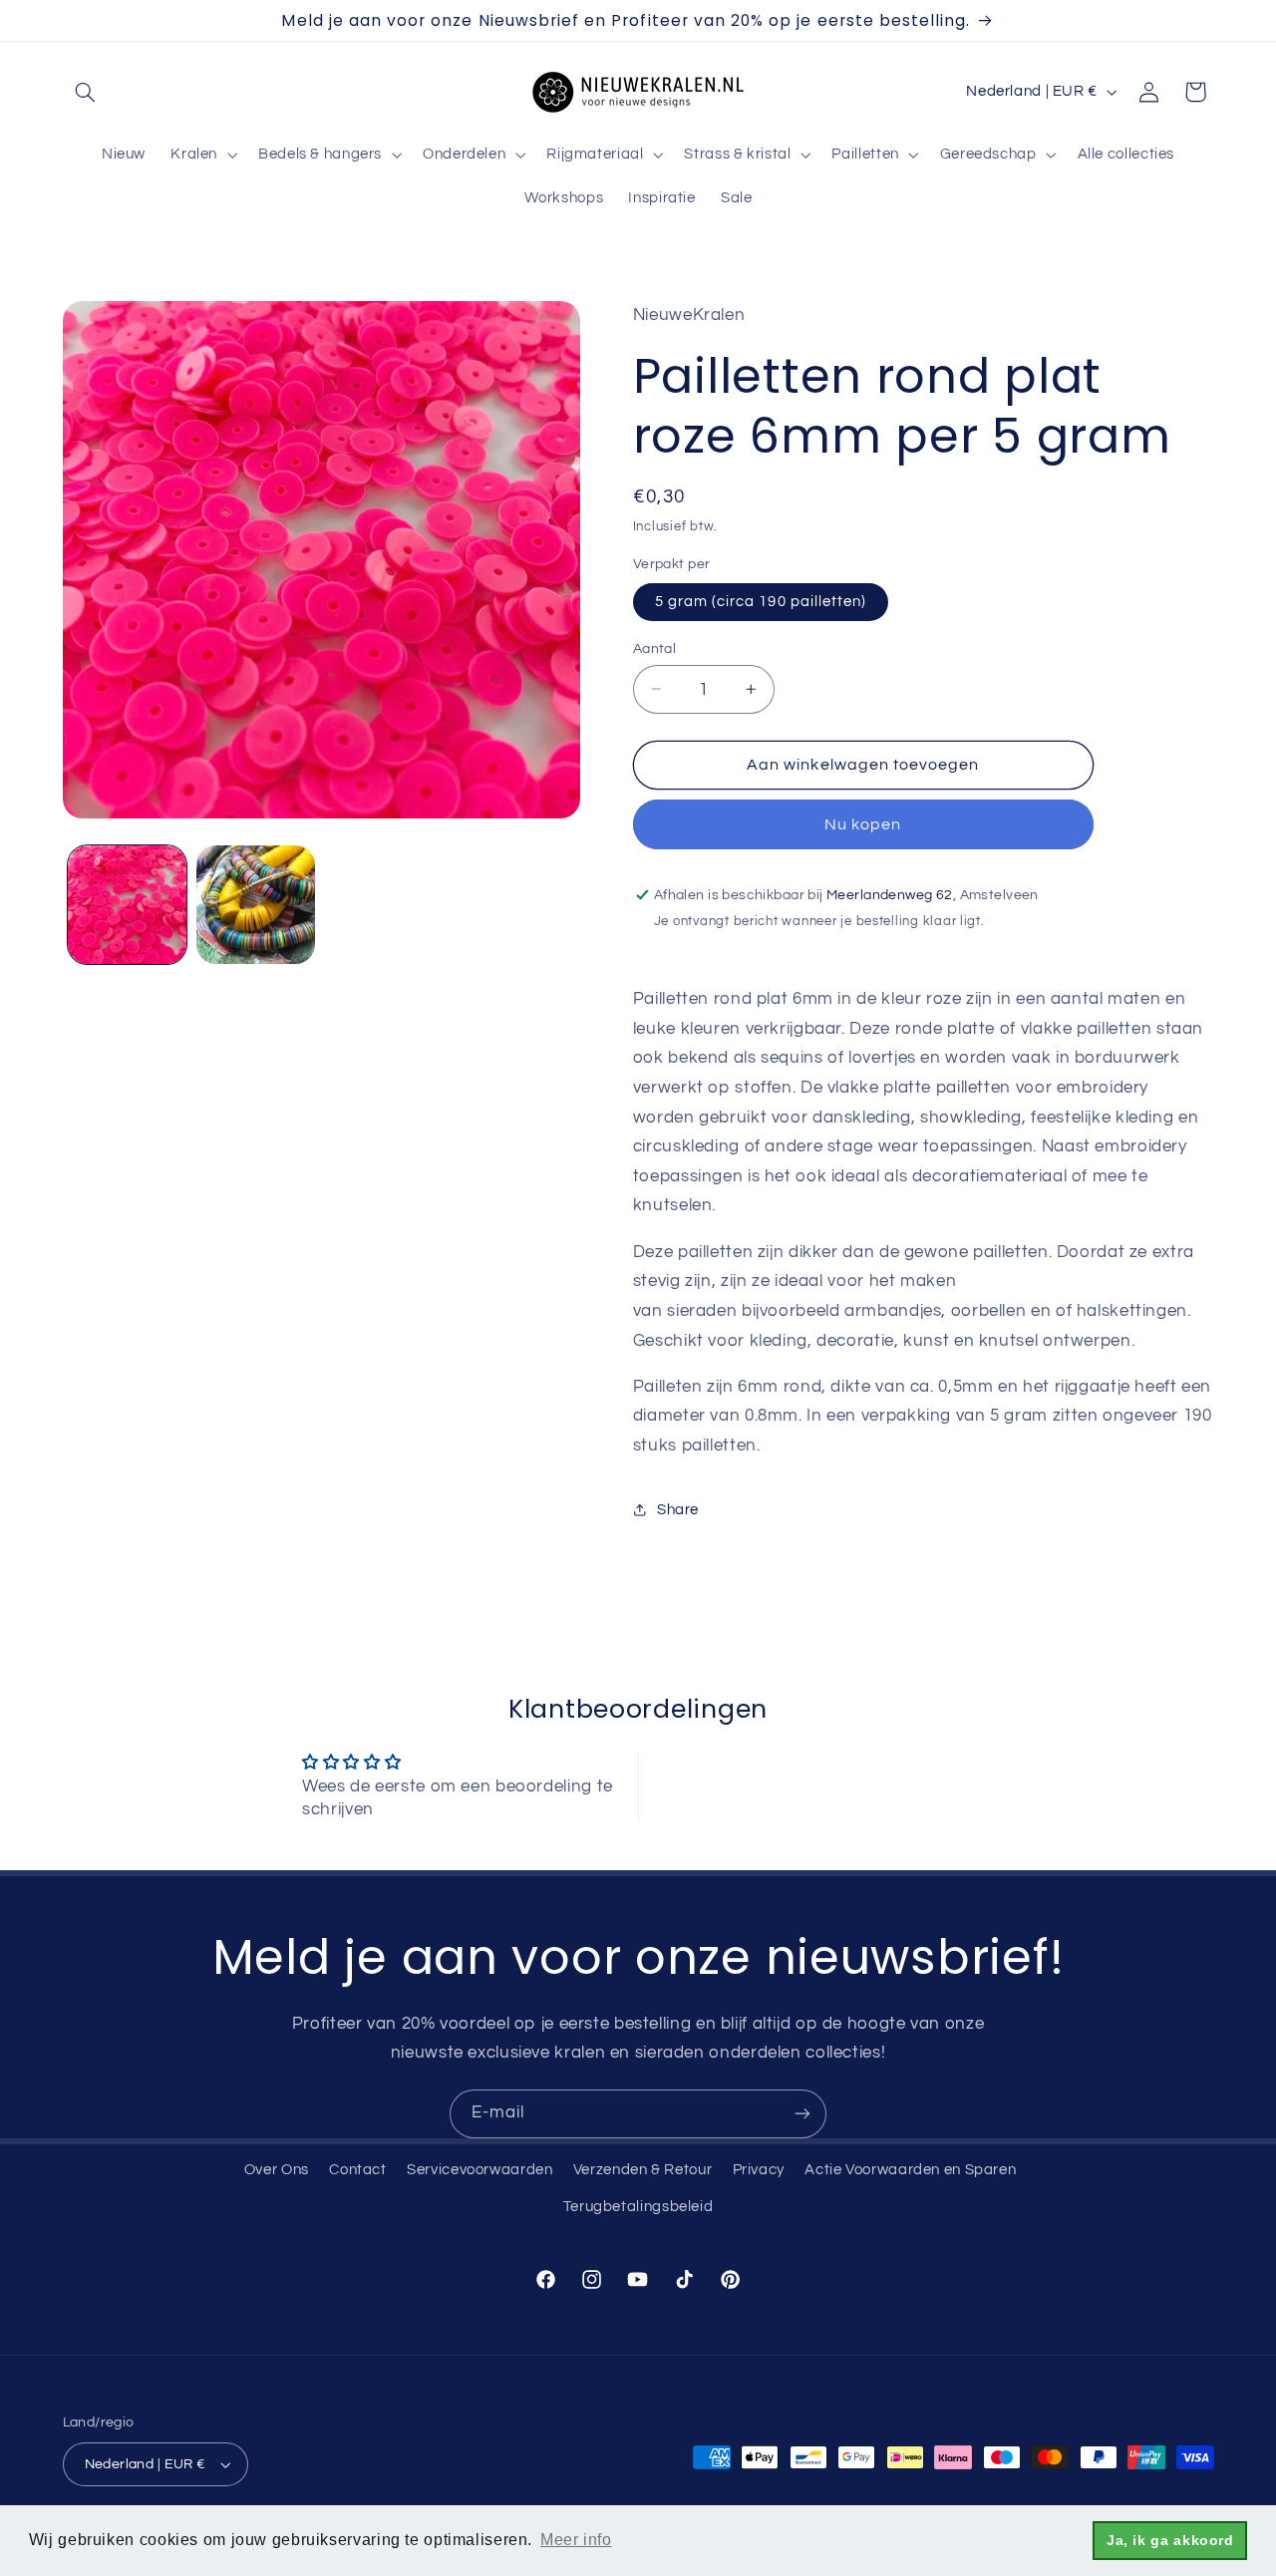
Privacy (759, 2170)
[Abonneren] (802, 2114)
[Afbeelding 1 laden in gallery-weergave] (127, 905)
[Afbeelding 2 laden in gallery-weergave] (256, 905)
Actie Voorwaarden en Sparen (910, 2170)
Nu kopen (863, 823)
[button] (86, 92)
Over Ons (277, 2170)
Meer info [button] (576, 2540)
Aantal (655, 648)
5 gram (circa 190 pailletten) (761, 601)
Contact (357, 2170)
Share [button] (678, 1509)
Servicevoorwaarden (479, 2170)
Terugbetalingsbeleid (638, 2207)
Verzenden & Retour (642, 2170)
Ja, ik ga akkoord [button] (1170, 2540)
